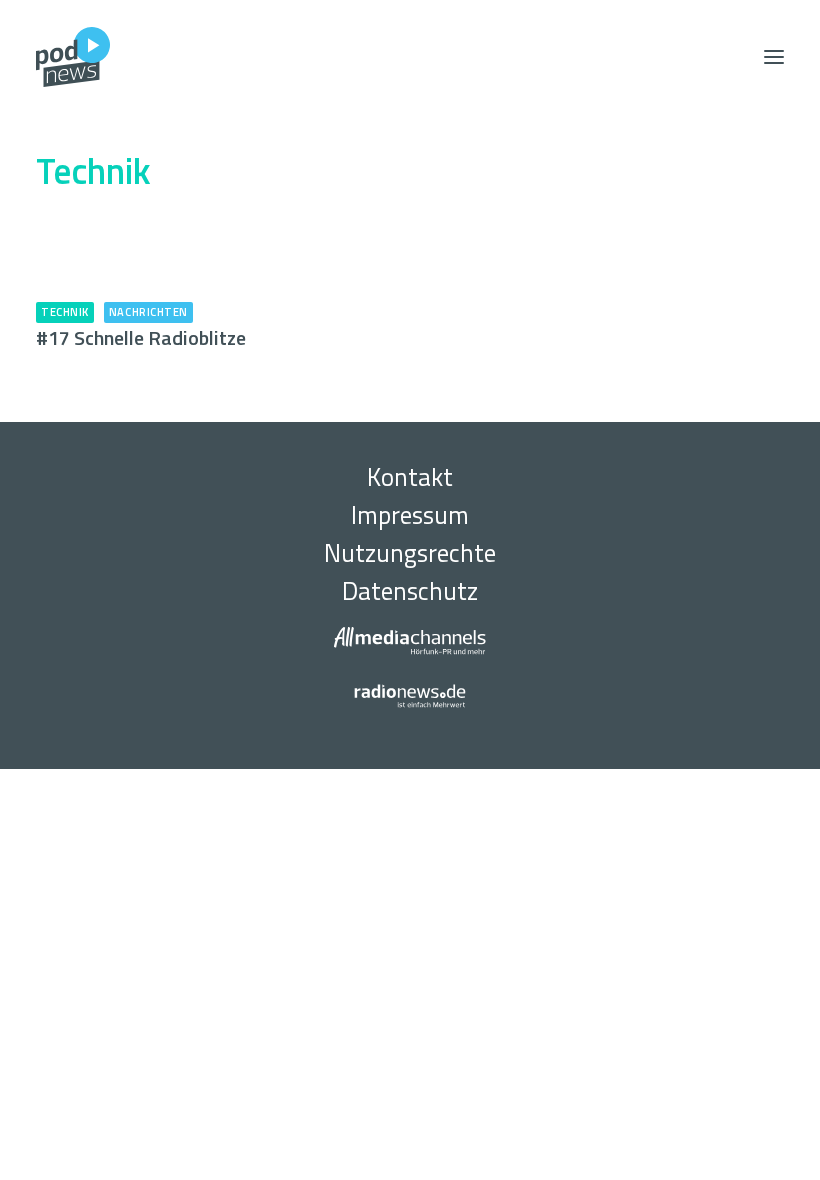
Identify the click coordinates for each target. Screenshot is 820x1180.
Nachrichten (148, 312)
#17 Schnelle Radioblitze (141, 337)
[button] (774, 57)
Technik (65, 312)
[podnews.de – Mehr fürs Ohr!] (73, 57)
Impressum (410, 515)
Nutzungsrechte (410, 553)
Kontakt (410, 477)
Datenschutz (410, 591)
